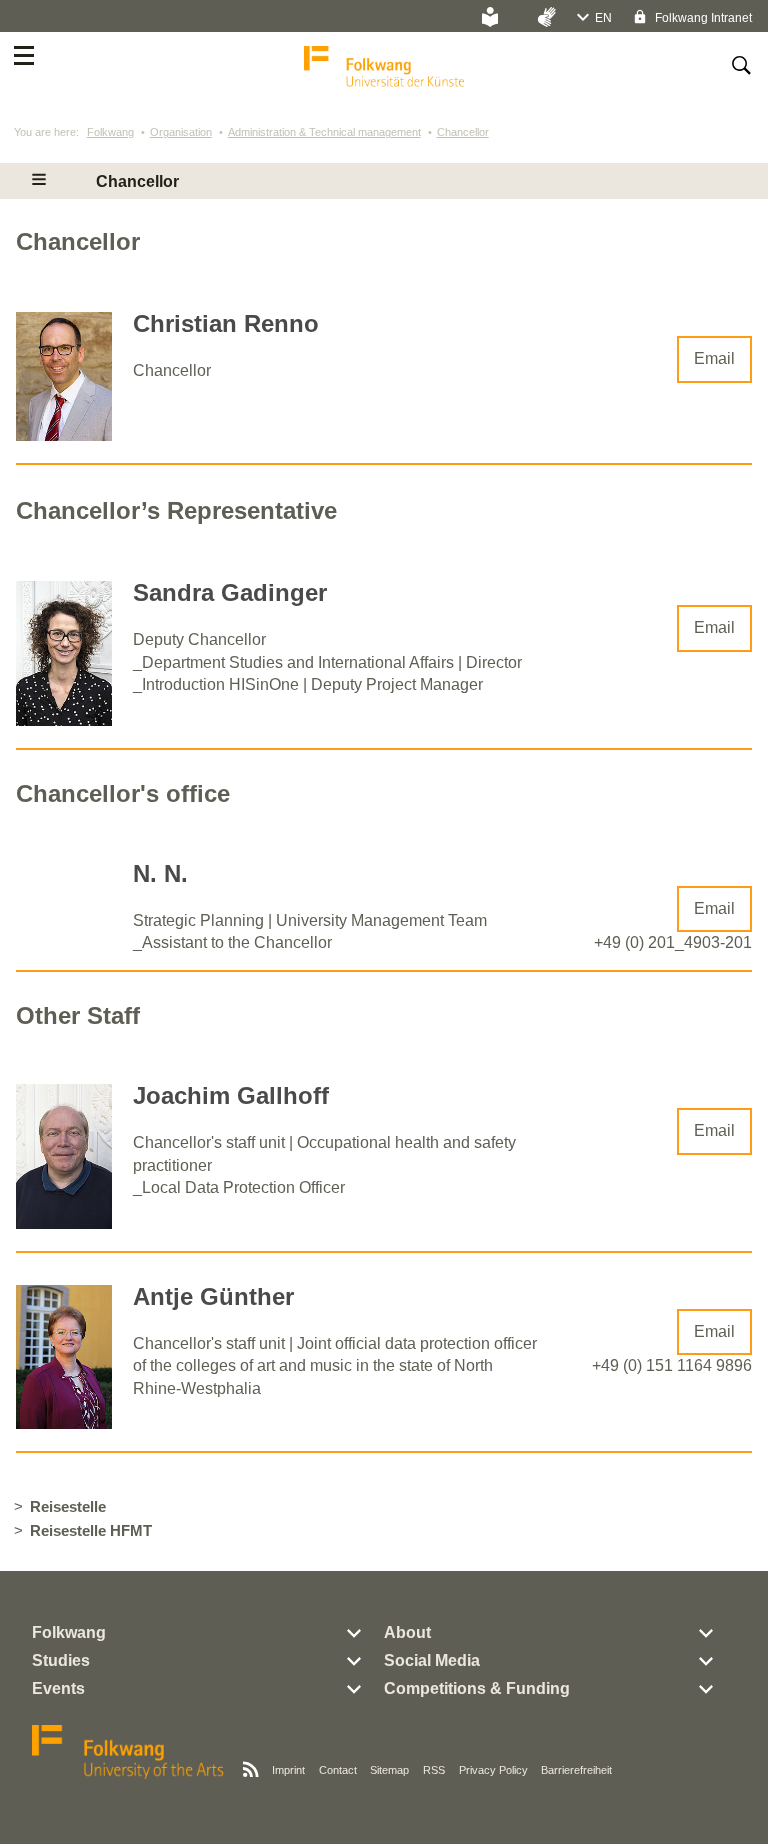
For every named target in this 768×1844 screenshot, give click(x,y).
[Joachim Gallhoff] (64, 1223)
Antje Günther (213, 1296)
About (407, 1632)
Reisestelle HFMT (91, 1531)
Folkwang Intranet (702, 18)
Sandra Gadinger (230, 592)
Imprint (288, 1770)
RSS (434, 1770)
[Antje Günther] (64, 1423)
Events (58, 1688)
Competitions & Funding (477, 1688)
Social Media (432, 1660)
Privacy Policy (493, 1770)
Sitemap (389, 1770)
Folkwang (110, 132)
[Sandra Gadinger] (64, 720)
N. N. (160, 873)
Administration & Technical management (324, 132)
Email (714, 358)
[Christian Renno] (64, 435)
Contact (338, 1770)
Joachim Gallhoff (231, 1095)
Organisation (181, 132)
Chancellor (463, 132)
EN (603, 18)
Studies (61, 1660)
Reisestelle (68, 1507)
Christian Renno (226, 323)
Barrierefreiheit (576, 1770)
